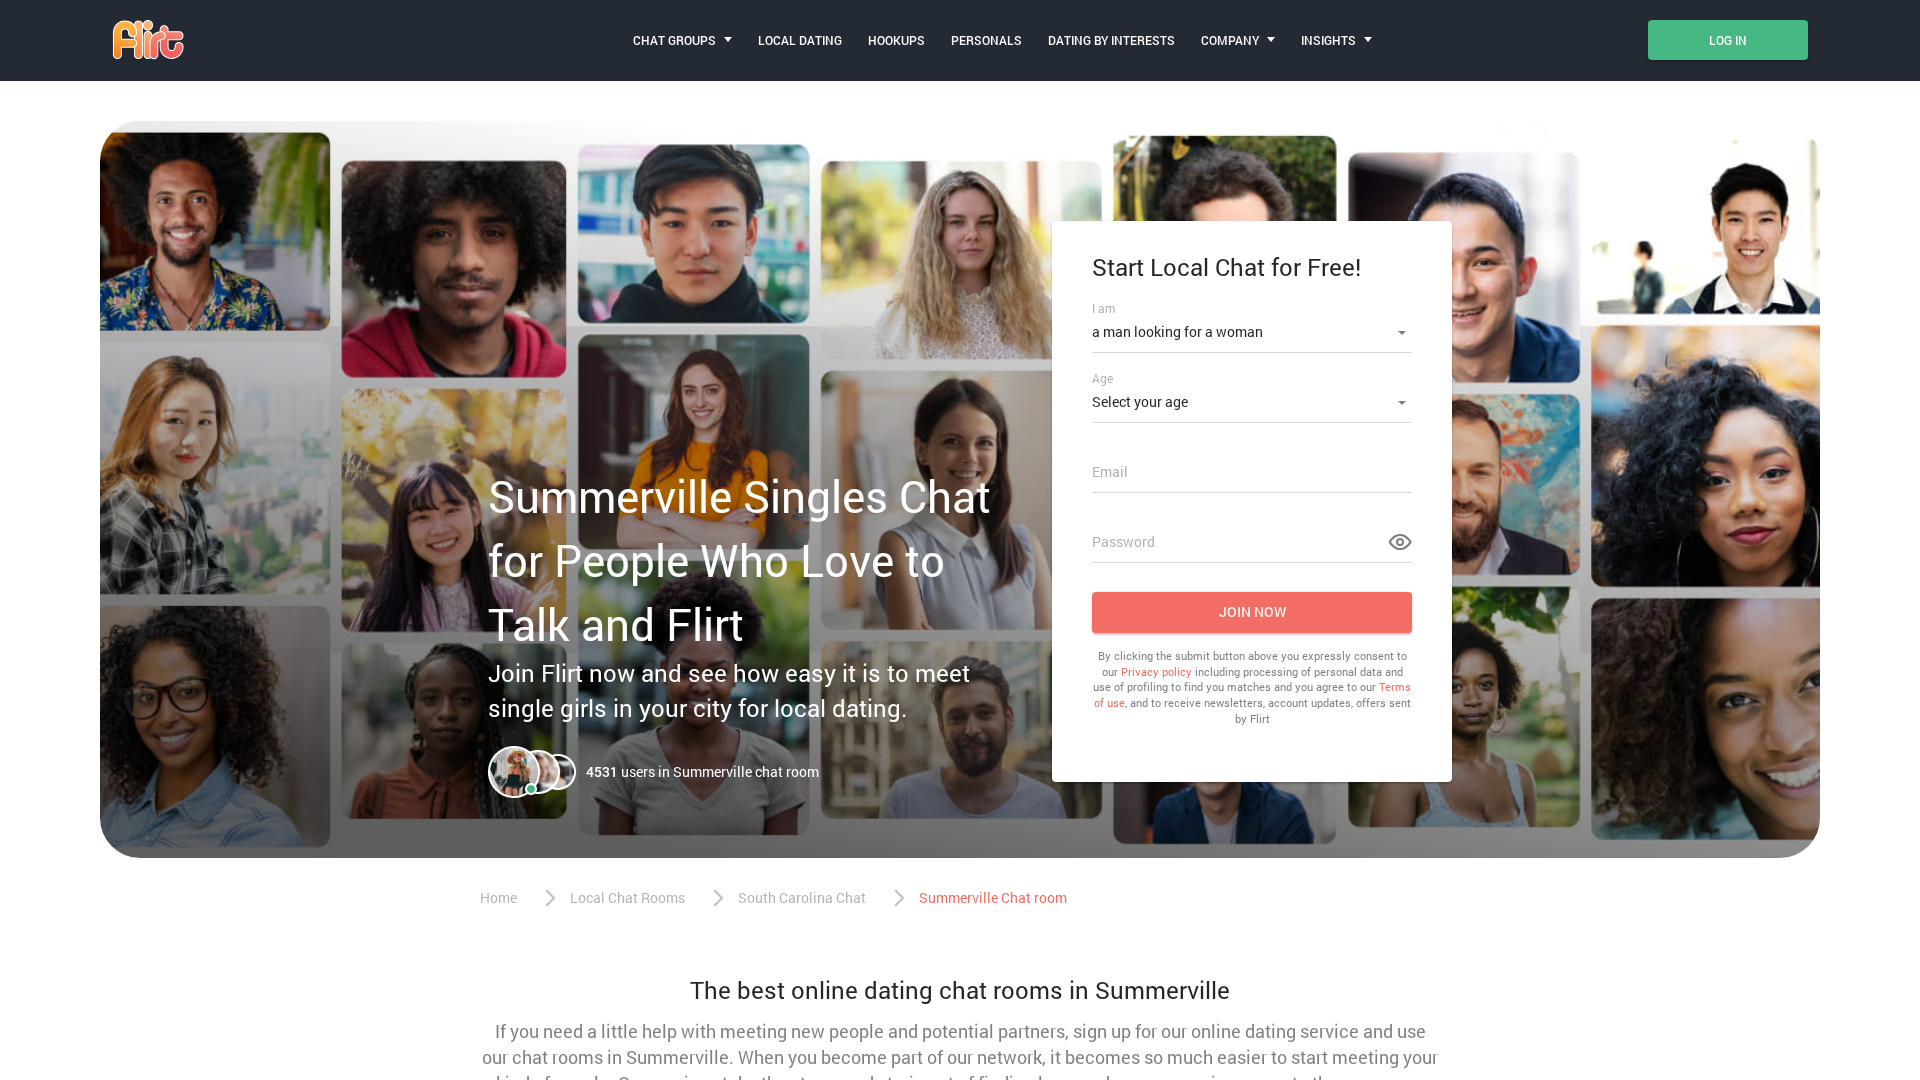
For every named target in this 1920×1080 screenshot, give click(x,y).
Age (1102, 378)
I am (1103, 308)
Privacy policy (1156, 671)
